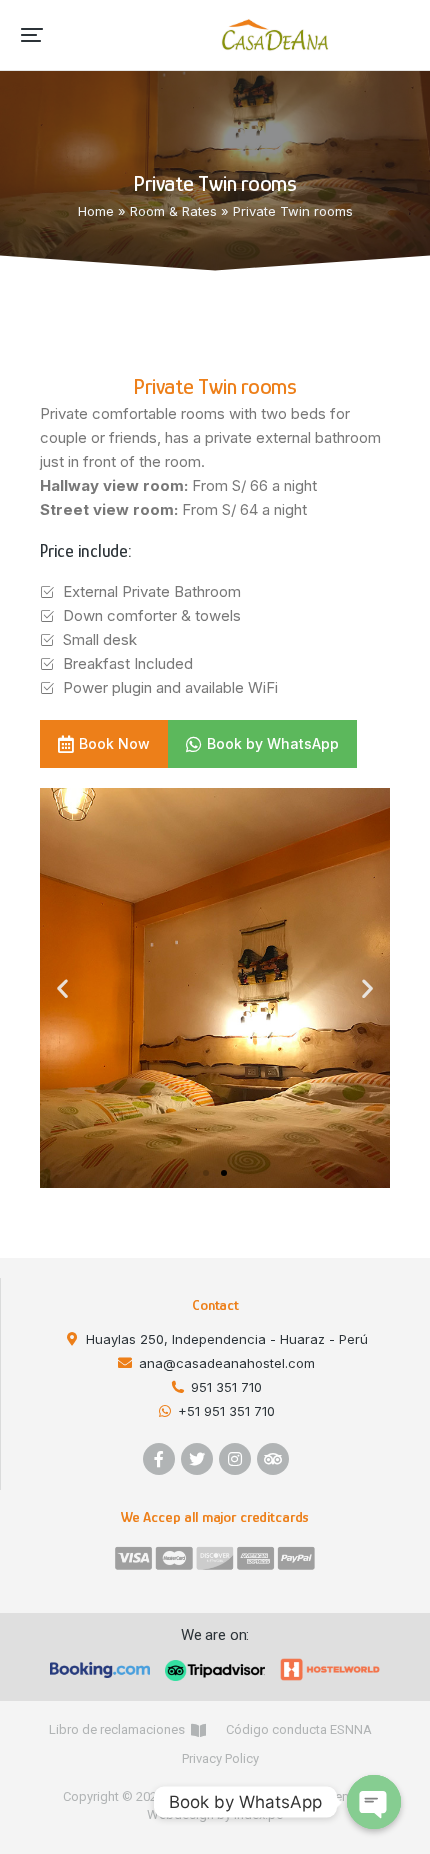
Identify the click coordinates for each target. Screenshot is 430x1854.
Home (96, 211)
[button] (32, 35)
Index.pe (258, 1814)
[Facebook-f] (159, 1459)
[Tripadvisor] (273, 1459)
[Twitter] (197, 1459)
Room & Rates (173, 211)
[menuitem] (127, 1730)
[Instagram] (235, 1459)
